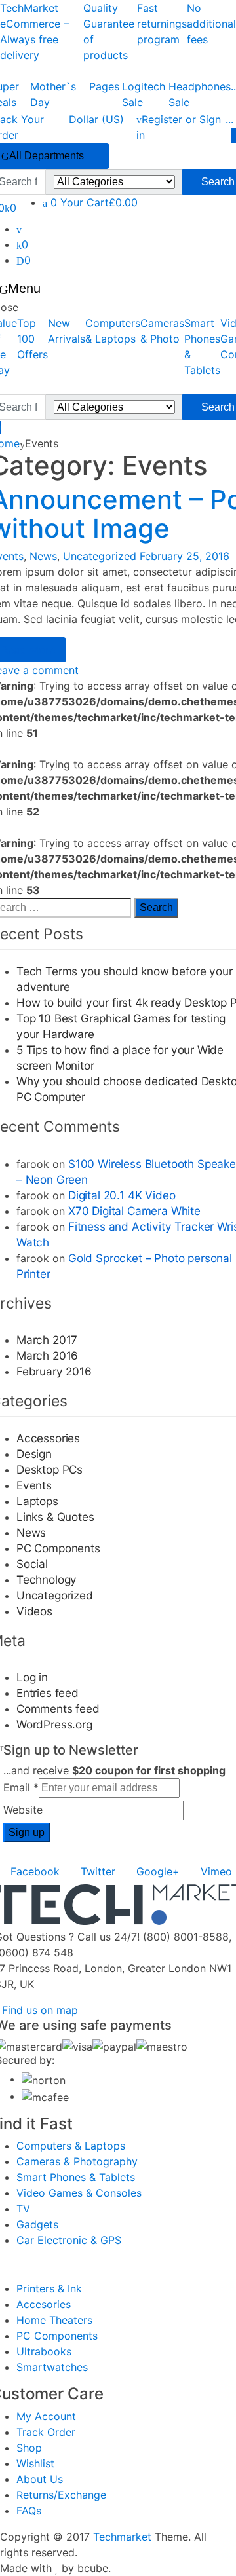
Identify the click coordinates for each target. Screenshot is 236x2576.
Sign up (27, 1832)
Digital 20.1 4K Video (122, 1195)
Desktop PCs (49, 1469)
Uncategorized (100, 556)
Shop (29, 2448)
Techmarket (122, 2537)
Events (34, 1485)
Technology (47, 1579)
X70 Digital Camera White (134, 1211)
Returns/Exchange (61, 2495)
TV (23, 2209)
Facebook (35, 1871)
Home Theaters (54, 2320)
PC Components (58, 1548)
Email (21, 1787)
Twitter (98, 1871)
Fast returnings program (162, 24)
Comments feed (58, 1708)
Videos (34, 1611)
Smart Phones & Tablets (76, 2177)
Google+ (158, 1871)
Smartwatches (52, 2367)
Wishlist (35, 2463)
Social (32, 1564)
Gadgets (37, 2224)
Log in (32, 1677)
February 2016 (54, 1371)
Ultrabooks (44, 2351)
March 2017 (47, 1340)
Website (23, 1810)
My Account (46, 2416)
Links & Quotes (55, 1517)
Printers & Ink (49, 2288)
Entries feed (48, 1693)
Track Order (46, 2432)
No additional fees (211, 24)
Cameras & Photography (77, 2161)
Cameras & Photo (162, 331)
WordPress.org (54, 1724)
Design (34, 1454)
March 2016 (47, 1355)
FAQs (29, 2511)
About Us (40, 2479)
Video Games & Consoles (79, 2193)
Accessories (48, 1438)
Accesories (44, 2304)
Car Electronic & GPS (69, 2240)
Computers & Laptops (113, 331)
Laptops (37, 1501)
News (43, 556)
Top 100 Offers (32, 339)
